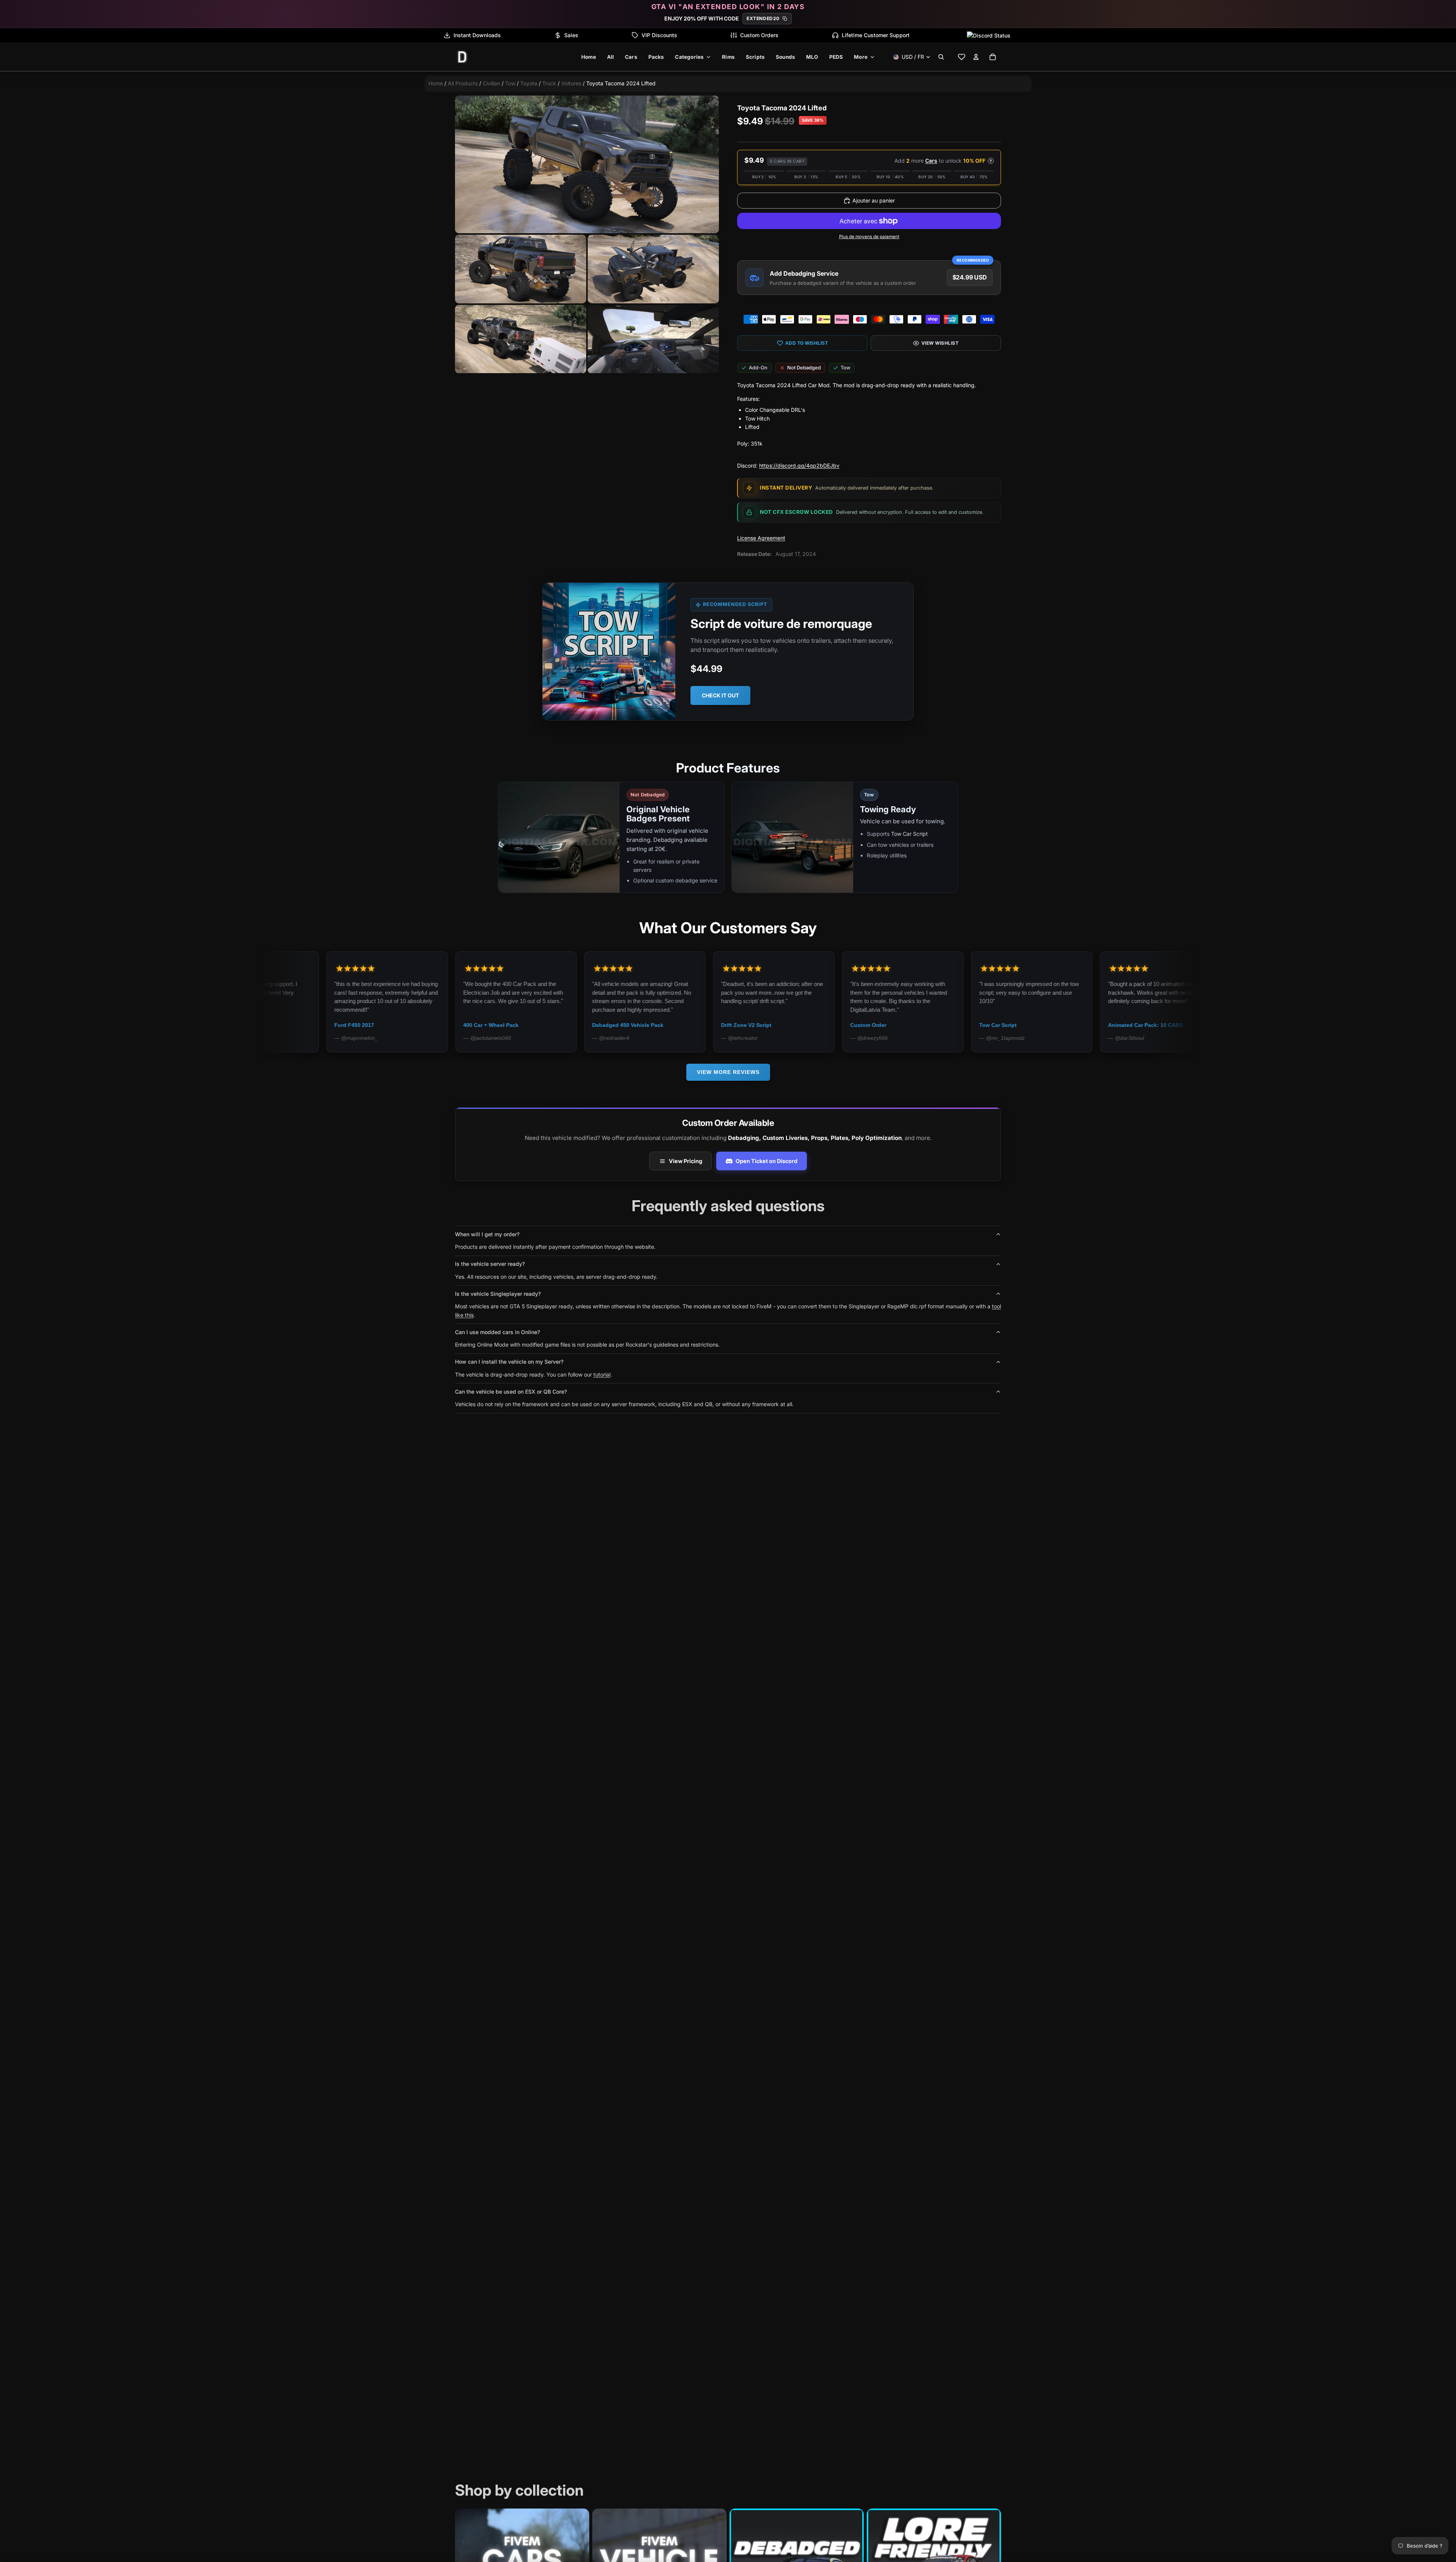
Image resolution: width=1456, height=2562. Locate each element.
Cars (931, 161)
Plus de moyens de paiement (869, 237)
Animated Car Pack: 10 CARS (680, 1025)
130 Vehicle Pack (1051, 1025)
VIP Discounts (659, 35)
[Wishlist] (962, 57)
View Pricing (686, 1161)
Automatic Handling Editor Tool (812, 1025)
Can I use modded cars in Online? (497, 1332)
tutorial (602, 1374)
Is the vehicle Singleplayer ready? (498, 1294)
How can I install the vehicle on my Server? (509, 1362)
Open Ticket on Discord (766, 1161)
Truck (549, 83)
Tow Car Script (909, 834)
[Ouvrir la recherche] (941, 57)
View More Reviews (728, 1072)
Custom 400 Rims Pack (930, 1025)
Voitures (571, 83)
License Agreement (761, 538)
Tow (510, 83)
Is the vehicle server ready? (490, 1264)
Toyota (529, 83)
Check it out (720, 695)
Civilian (491, 83)
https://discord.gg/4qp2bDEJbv (799, 465)
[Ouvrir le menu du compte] (976, 57)
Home (436, 83)
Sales (571, 35)
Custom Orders (759, 35)
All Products (463, 83)
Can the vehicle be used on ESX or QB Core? (511, 1392)
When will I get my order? (487, 1234)
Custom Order (403, 1025)
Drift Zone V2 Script (281, 1025)
